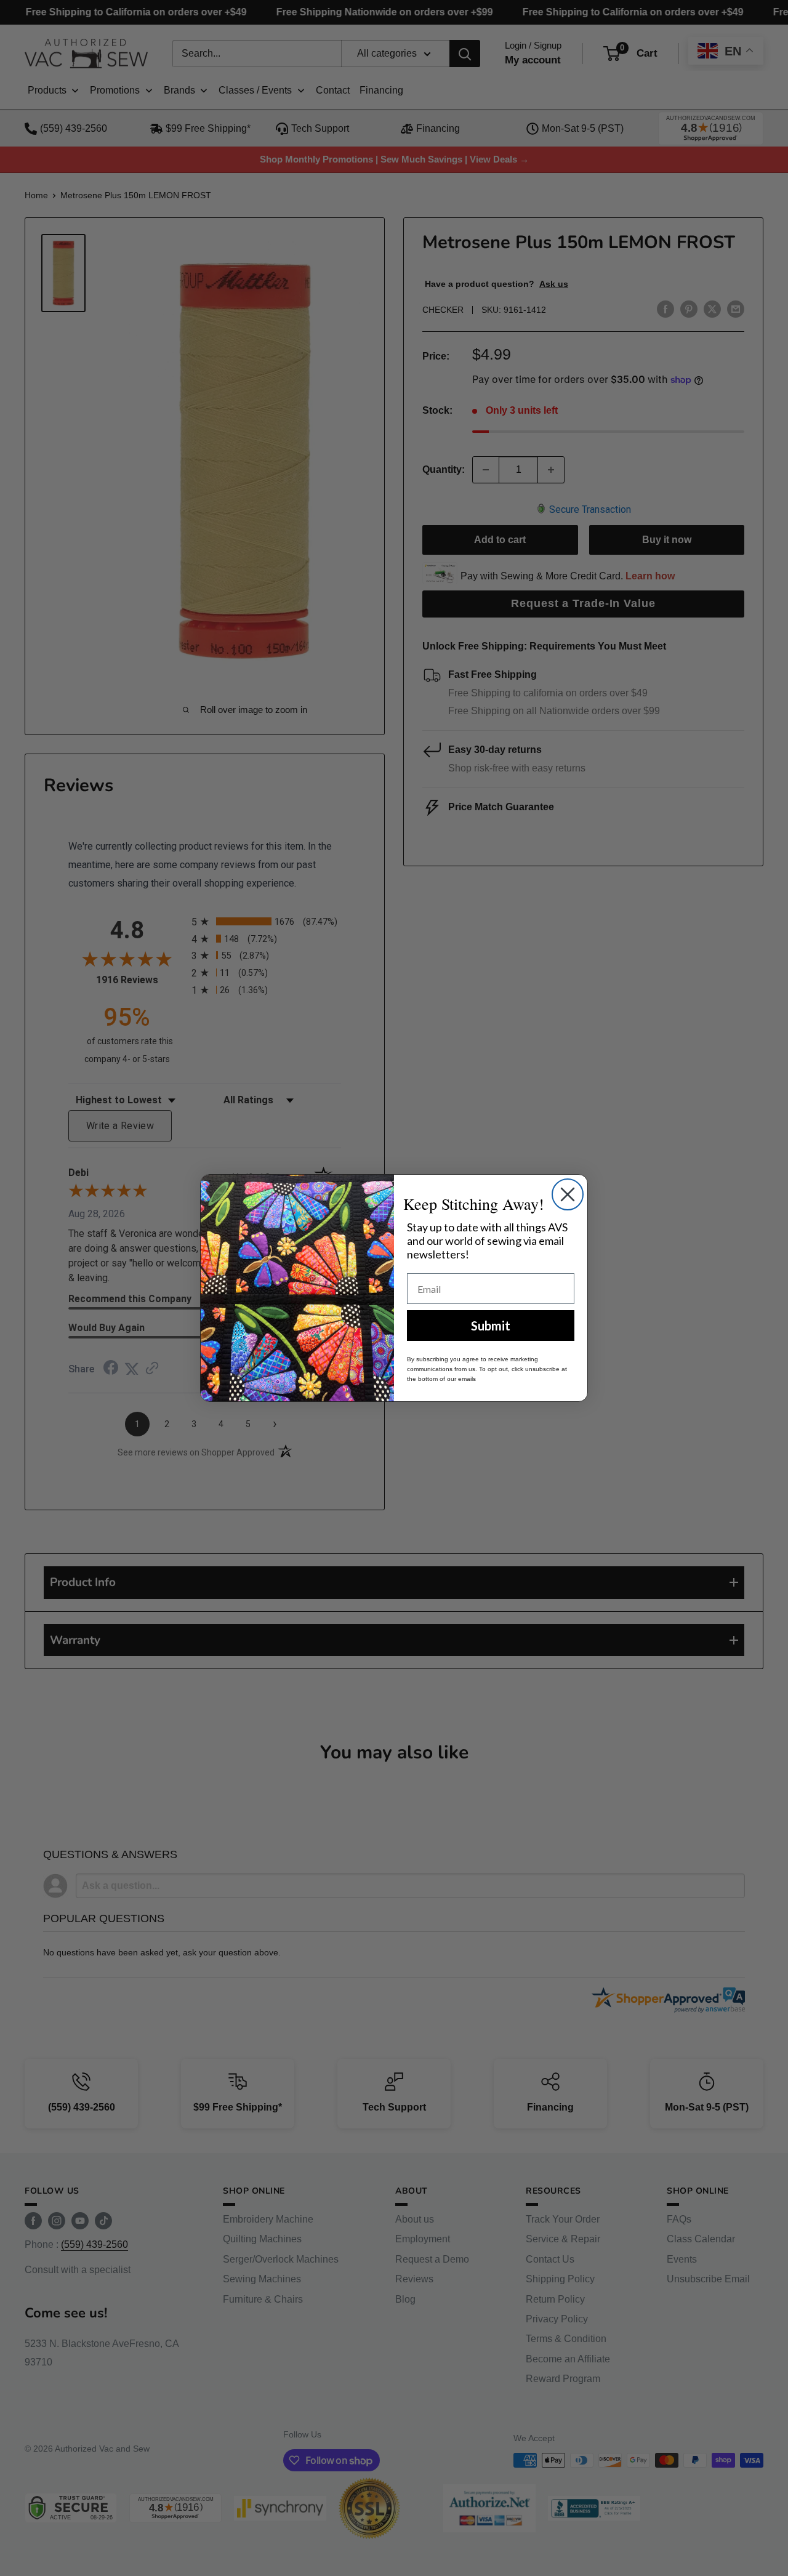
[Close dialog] (568, 1194)
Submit (491, 1326)
